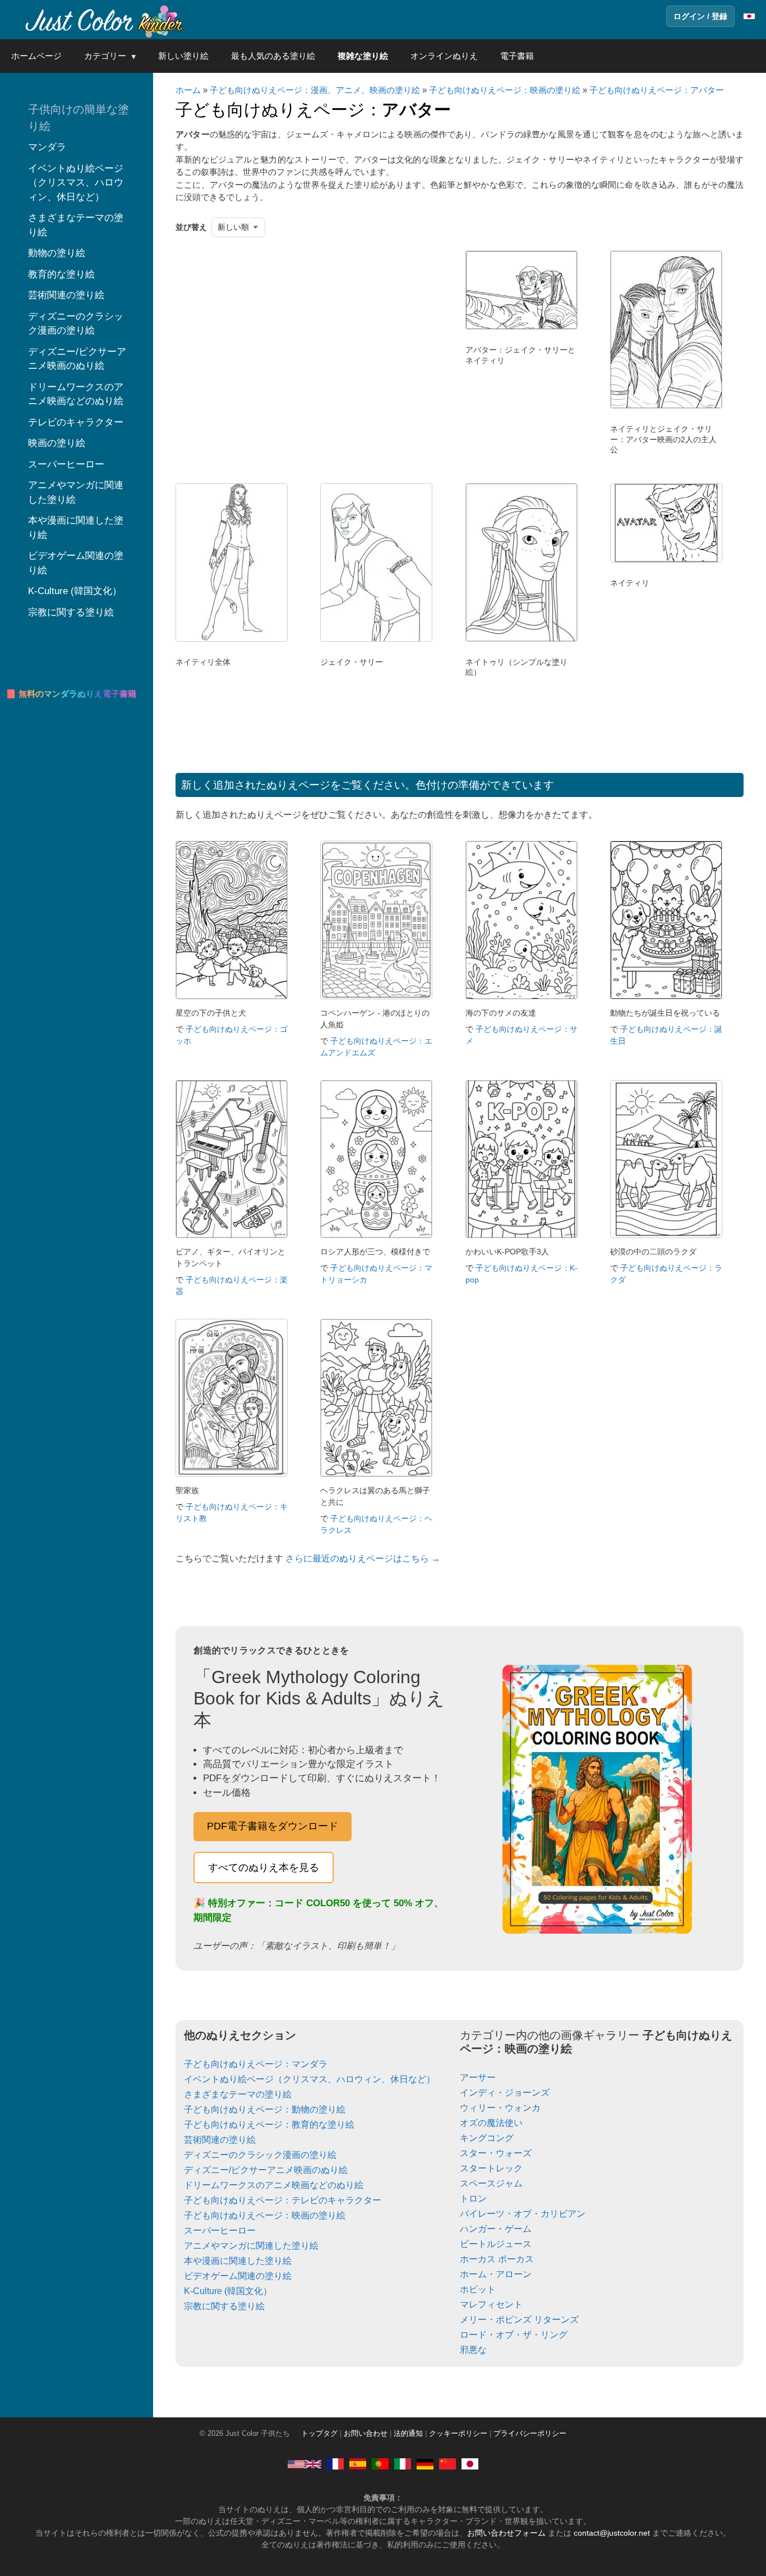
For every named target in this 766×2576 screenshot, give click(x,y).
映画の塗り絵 (57, 443)
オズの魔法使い (491, 2123)
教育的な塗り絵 (61, 274)
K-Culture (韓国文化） (228, 2291)
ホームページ (36, 56)
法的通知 (408, 2434)
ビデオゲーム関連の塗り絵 (238, 2276)
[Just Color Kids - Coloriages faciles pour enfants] (335, 2464)
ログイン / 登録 (700, 16)
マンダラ (47, 147)
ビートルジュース (496, 2244)
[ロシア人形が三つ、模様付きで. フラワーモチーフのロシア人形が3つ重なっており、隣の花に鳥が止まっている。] (376, 1235)
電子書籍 (517, 56)
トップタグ (319, 2434)
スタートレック (491, 2168)
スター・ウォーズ (496, 2153)
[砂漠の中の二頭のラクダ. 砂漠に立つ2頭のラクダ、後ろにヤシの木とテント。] (666, 1235)
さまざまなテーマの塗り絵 (238, 2094)
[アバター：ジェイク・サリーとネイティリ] (522, 327)
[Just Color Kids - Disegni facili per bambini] (403, 2464)
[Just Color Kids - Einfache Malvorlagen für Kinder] (425, 2464)
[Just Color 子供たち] (103, 20)
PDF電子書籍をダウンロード (273, 1826)
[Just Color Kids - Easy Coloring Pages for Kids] (304, 2464)
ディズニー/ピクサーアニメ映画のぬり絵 (266, 2170)
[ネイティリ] (666, 560)
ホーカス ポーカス (497, 2259)
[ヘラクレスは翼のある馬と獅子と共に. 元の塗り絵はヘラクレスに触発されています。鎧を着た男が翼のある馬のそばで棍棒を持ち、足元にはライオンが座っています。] (376, 1474)
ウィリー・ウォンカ (500, 2108)
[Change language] (749, 16)
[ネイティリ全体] (232, 639)
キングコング (487, 2138)
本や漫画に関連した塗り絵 (238, 2261)
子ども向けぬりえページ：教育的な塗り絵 (269, 2125)
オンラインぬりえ (444, 56)
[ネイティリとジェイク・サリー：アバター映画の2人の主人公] (666, 406)
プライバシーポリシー (530, 2434)
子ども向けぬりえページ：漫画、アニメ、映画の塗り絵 (315, 90)
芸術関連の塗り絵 (220, 2140)
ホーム (188, 90)
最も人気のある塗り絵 (273, 56)
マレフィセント (491, 2304)
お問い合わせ (366, 2434)
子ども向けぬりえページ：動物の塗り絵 (265, 2109)
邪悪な (473, 2350)
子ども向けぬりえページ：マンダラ (256, 2064)
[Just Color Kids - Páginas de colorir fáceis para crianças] (380, 2464)
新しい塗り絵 (183, 56)
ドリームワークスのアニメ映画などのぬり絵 (274, 2185)
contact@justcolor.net (612, 2533)
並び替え (191, 227)
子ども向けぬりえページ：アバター (657, 90)
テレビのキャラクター (76, 422)
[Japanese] (470, 2464)
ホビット (478, 2289)
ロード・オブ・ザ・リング (514, 2335)
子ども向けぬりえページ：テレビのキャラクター (283, 2200)
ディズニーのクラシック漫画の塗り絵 (260, 2155)
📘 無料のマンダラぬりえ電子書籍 (71, 694)
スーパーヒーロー (220, 2230)
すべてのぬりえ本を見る (264, 1868)
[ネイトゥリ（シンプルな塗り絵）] (522, 639)
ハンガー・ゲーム (496, 2229)
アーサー (478, 2077)
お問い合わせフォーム (506, 2533)
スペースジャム (491, 2183)
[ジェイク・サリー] (376, 639)
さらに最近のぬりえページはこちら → (363, 1558)
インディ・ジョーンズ (505, 2093)
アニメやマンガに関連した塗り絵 (251, 2246)
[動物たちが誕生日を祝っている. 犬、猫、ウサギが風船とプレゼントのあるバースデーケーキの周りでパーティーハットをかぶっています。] (666, 996)
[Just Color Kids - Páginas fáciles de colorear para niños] (358, 2464)
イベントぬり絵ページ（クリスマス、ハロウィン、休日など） (310, 2079)
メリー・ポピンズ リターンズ (519, 2320)
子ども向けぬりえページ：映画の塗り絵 (505, 90)
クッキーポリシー (458, 2434)
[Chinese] (447, 2464)
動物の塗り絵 (57, 253)
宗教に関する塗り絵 (224, 2306)
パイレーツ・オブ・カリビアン (523, 2214)
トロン (473, 2199)
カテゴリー (105, 56)
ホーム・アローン (496, 2274)
